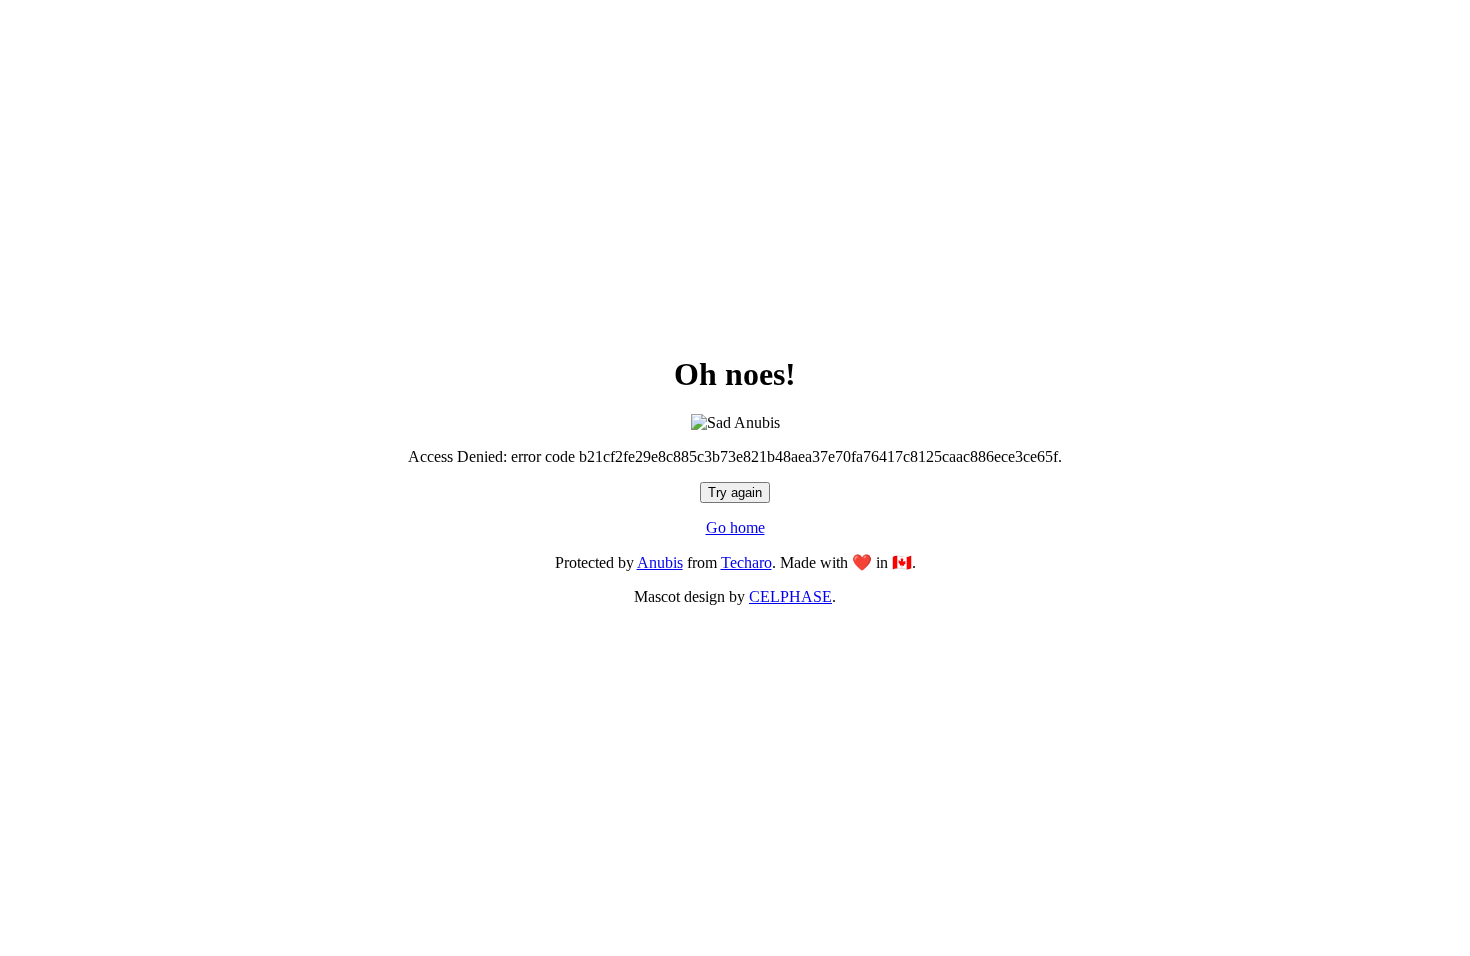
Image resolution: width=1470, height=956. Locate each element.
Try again (735, 492)
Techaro (746, 562)
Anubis (660, 562)
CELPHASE (790, 596)
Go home (735, 527)
